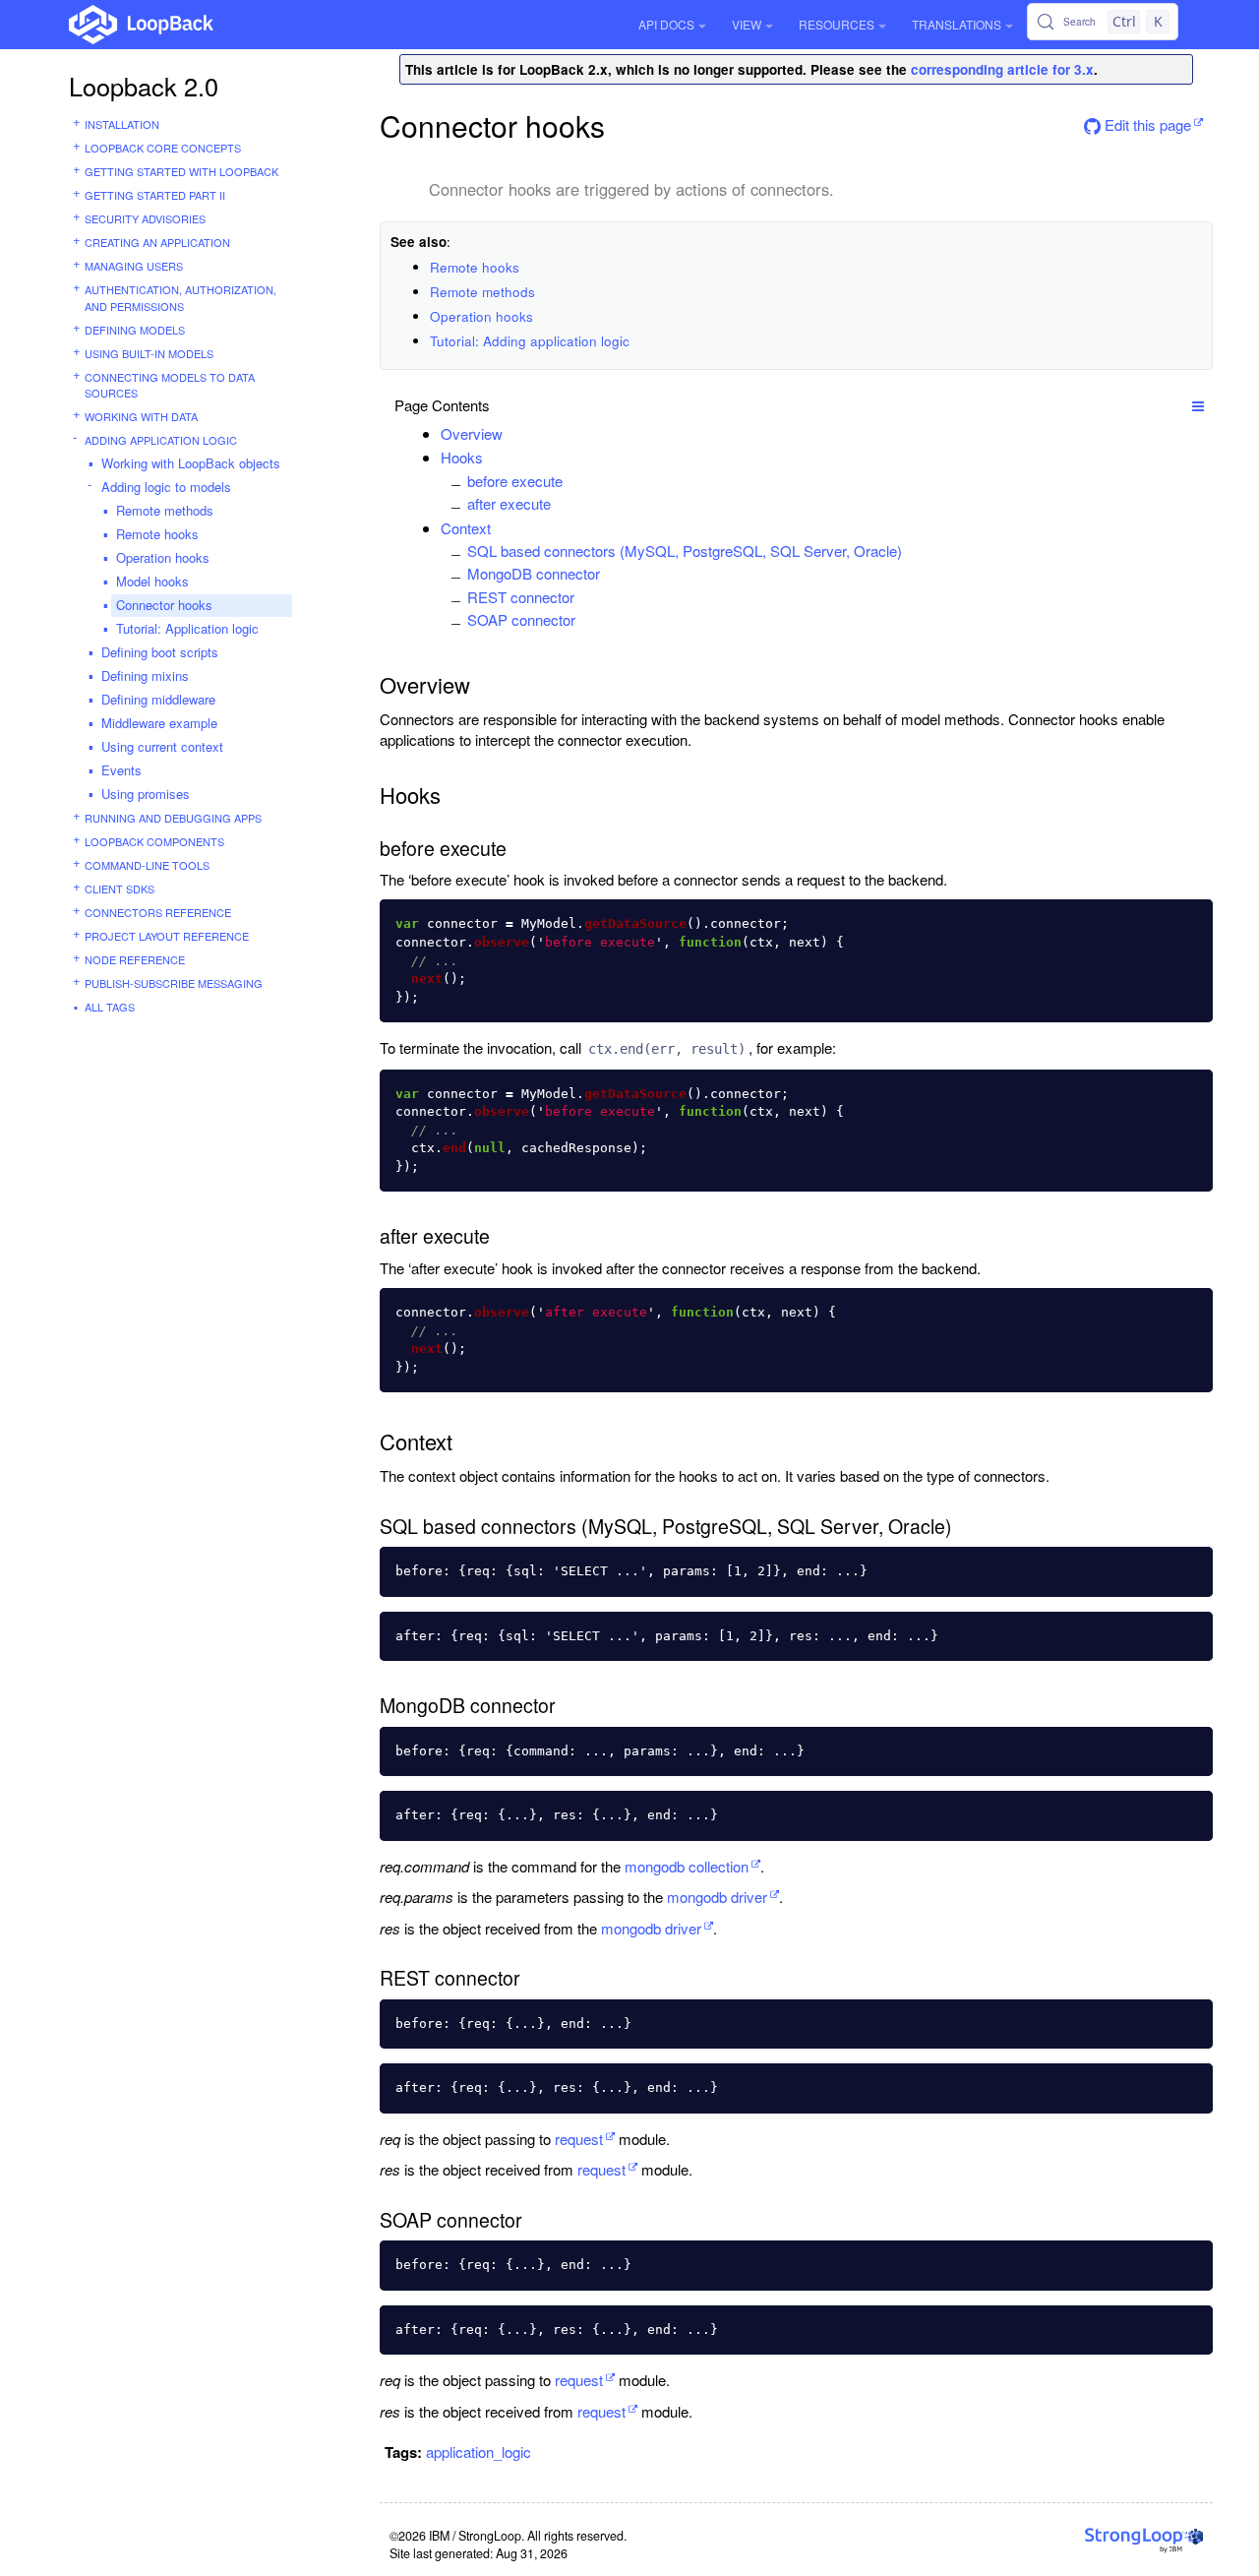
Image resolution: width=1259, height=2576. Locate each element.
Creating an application (157, 242)
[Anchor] (513, 433)
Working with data (141, 416)
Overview (472, 433)
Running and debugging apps (173, 818)
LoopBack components (154, 841)
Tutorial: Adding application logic (530, 341)
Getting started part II (155, 195)
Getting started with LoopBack (181, 171)
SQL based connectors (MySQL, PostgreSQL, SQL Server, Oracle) (685, 551)
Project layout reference (167, 936)
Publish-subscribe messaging (174, 983)
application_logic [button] (479, 2452)
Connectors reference (158, 912)
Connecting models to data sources (170, 385)
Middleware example (159, 723)
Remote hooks (157, 534)
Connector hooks (164, 605)
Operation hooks (163, 557)
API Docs (666, 24)
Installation (122, 124)
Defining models (135, 330)
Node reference (135, 959)
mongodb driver (717, 1897)
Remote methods (165, 510)
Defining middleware (158, 699)
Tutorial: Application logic (187, 628)
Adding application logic (161, 440)
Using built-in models (149, 353)
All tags (110, 1007)
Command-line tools (147, 865)
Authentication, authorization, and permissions (180, 298)
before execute (515, 481)
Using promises (146, 794)
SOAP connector (521, 619)
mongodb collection (687, 1866)
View (747, 24)
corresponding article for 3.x (1002, 69)
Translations (957, 24)
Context (466, 528)
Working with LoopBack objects (191, 463)
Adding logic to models (166, 487)
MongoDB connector (534, 573)
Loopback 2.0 (144, 86)
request (579, 2139)
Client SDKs (120, 889)
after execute (509, 503)
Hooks (462, 457)
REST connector (521, 597)
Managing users (134, 266)
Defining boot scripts (160, 652)
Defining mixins (145, 675)
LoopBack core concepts (163, 148)
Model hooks (152, 581)
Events (121, 770)
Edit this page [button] (1146, 124)
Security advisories (145, 218)
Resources (837, 24)
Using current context (162, 746)
